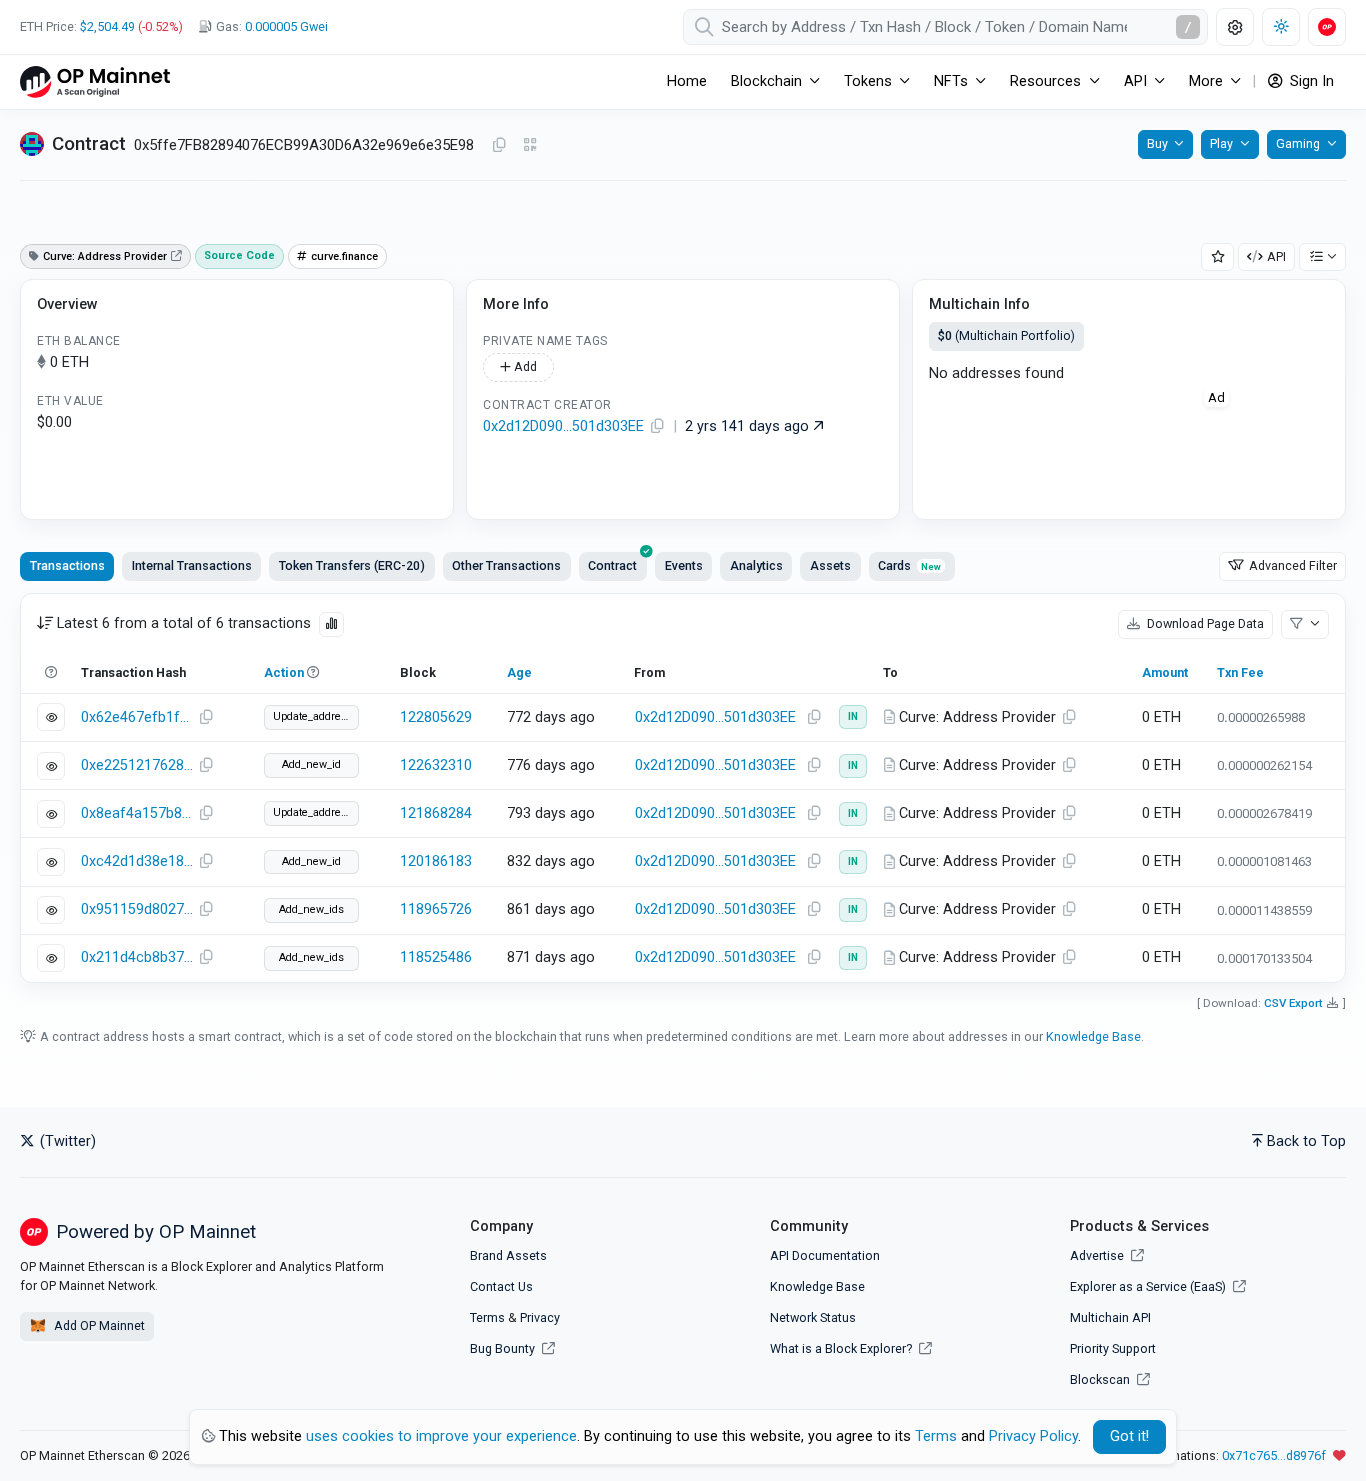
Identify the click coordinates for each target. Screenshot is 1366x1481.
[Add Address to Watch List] (1218, 257)
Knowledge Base (1093, 1036)
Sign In (1310, 81)
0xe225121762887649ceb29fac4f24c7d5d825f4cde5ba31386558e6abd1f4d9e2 (137, 765)
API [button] (1135, 81)
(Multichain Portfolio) (1006, 335)
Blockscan (1101, 1379)
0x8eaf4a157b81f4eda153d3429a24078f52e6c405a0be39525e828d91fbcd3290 (137, 813)
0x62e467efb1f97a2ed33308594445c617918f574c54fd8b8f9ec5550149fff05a (137, 717)
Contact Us (501, 1286)
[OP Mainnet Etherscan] (95, 81)
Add (524, 366)
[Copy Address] (499, 146)
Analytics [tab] (756, 565)
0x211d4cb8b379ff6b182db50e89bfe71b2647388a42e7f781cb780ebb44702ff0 (137, 957)
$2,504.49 (107, 26)
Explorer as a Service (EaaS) (1149, 1286)
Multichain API (1110, 1317)
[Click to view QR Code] (530, 145)
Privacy (540, 1317)
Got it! (1129, 1436)
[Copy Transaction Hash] (206, 718)
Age (519, 672)
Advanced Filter (1291, 565)
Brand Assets (508, 1255)
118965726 (436, 909)
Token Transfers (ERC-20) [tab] (352, 565)
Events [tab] (684, 565)
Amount (1165, 672)
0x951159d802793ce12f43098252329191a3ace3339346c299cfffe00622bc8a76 (137, 909)
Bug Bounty (502, 1348)
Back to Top (1306, 1141)
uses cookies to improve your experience (441, 1436)
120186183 (436, 861)
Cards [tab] (909, 565)
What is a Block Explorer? (842, 1348)
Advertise (1098, 1255)
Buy (1157, 143)
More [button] (1206, 81)
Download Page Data (1204, 623)
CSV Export (1293, 1003)
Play (1221, 143)
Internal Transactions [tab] (192, 565)
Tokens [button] (868, 81)
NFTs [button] (951, 81)
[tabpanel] (683, 788)
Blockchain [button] (766, 81)
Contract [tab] (612, 565)
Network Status (813, 1317)
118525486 (436, 957)
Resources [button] (1045, 81)
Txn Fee (1240, 672)
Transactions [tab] (67, 565)
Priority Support (1113, 1348)
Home (687, 81)
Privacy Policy (1033, 1436)
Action (284, 672)
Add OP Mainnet (98, 1325)
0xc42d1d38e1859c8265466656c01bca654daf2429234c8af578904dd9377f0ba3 (137, 861)
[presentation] (613, 566)
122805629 (436, 717)
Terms (487, 1317)
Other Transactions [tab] (506, 565)
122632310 (436, 765)
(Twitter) (66, 1141)
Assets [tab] (830, 565)
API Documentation (825, 1255)
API (1276, 256)
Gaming (1298, 143)
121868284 (436, 813)
